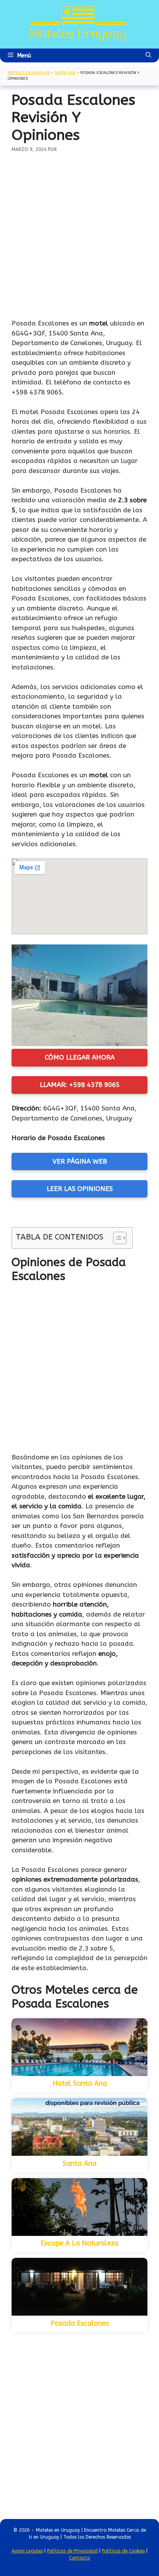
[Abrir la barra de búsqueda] (148, 55)
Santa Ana (65, 73)
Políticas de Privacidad (72, 2551)
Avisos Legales (27, 2551)
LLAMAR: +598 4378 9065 (80, 1085)
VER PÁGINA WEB (80, 1161)
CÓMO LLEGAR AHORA (80, 1057)
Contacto (79, 2558)
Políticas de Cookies (123, 2551)
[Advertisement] (79, 236)
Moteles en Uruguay (29, 73)
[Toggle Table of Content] (116, 1238)
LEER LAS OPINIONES (80, 1189)
